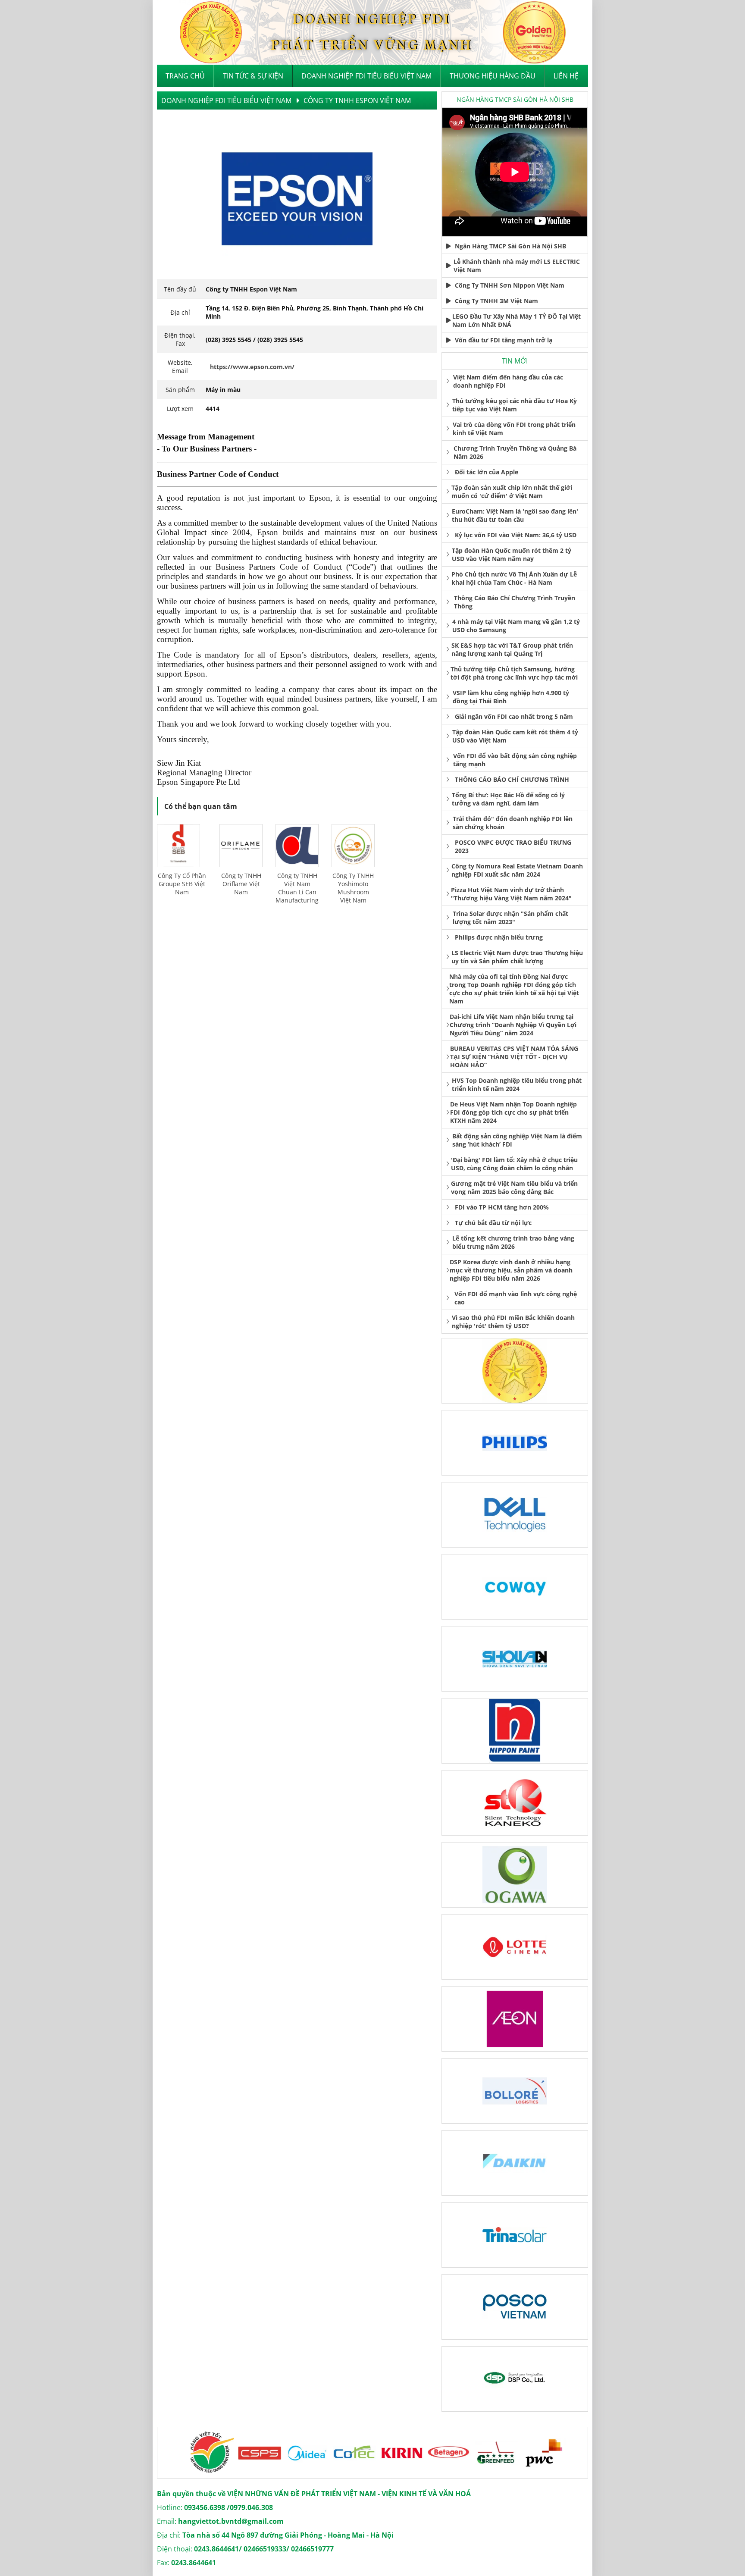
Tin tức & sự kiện (253, 76)
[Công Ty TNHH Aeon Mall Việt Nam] (515, 2019)
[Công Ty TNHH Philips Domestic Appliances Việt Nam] (515, 1443)
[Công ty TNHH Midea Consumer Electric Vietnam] (250, 2453)
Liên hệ (566, 76)
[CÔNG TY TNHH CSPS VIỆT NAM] (203, 2453)
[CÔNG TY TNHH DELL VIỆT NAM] (515, 1515)
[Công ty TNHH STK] (515, 1803)
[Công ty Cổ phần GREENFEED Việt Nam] (440, 2453)
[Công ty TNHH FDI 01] (515, 1371)
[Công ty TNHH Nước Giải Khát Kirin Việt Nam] (345, 2453)
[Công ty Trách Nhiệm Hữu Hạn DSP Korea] (515, 2379)
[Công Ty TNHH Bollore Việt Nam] (515, 2091)
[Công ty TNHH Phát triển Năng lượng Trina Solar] (515, 2235)
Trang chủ (185, 76)
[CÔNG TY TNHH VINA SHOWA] (515, 1659)
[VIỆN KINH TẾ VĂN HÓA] (372, 32)
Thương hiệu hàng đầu (493, 76)
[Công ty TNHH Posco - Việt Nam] (515, 2307)
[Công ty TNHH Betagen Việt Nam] (392, 2453)
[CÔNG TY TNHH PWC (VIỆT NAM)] (487, 2453)
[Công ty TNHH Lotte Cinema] (515, 1947)
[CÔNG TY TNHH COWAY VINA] (515, 1587)
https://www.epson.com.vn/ (252, 367)
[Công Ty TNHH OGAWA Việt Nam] (515, 1875)
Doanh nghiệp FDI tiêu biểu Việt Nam (366, 76)
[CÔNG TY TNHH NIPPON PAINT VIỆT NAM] (515, 1731)
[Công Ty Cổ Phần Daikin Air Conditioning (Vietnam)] (515, 2163)
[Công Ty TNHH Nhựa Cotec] (297, 2453)
